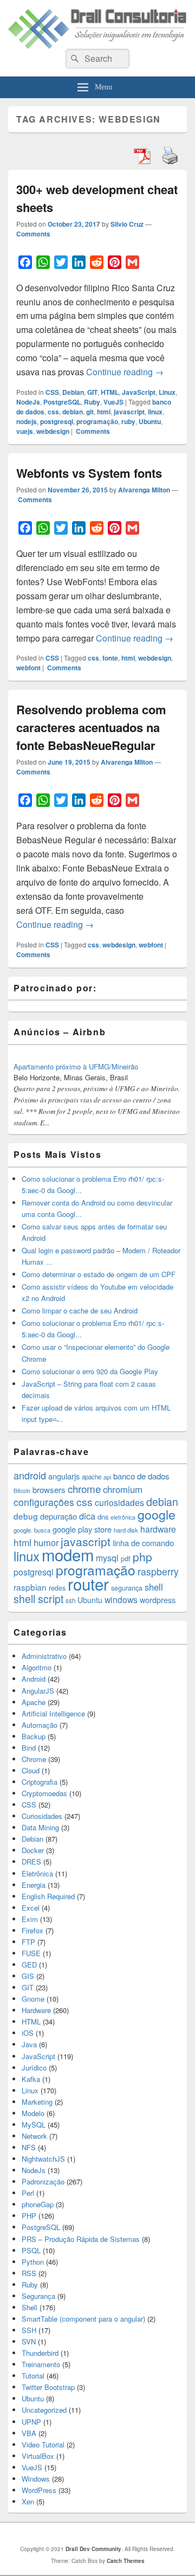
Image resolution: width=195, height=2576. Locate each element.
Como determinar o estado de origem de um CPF (99, 1274)
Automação (40, 1725)
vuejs (25, 431)
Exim (30, 1919)
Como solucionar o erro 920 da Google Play (90, 1371)
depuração (58, 1516)
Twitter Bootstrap (48, 2387)
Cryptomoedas (44, 1793)
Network (34, 2136)
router (88, 1584)
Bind (29, 1748)
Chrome (34, 1759)
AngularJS (38, 1691)
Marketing (37, 2102)
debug (26, 1516)
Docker (33, 1850)
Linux (167, 392)
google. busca (32, 1530)
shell (154, 1587)
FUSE (31, 1953)
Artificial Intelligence (53, 1713)
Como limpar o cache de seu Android (80, 1311)
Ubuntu (150, 421)
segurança (127, 1588)
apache (92, 1477)
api (107, 1477)
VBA (29, 2433)
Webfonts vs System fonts (89, 473)
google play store (82, 1529)
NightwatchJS (43, 2159)
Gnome (33, 1999)
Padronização (43, 2181)
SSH (29, 2330)
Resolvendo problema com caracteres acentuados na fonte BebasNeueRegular (91, 727)
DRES (31, 1861)
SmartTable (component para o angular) (83, 2319)
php (142, 1556)
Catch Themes (126, 2561)
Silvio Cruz (127, 224)
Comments (33, 234)
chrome (84, 1488)
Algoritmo (37, 1667)
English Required (48, 1896)
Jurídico (34, 2068)
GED (29, 1965)
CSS (52, 392)
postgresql (57, 421)
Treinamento (41, 2364)
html (104, 412)
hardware (158, 1529)
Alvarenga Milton (144, 490)
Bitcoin (22, 1491)
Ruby (92, 402)
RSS (29, 2273)
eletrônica (123, 1517)
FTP (28, 1942)
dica (87, 1516)
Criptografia (40, 1782)
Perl (28, 2193)
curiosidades (119, 1502)
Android (34, 1679)
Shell (30, 2307)
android (30, 1475)
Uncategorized (44, 2410)
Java (29, 2044)
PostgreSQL (62, 402)
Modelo (33, 2113)
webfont (28, 668)
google (157, 1514)
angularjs (64, 1476)
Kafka (31, 2079)
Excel (31, 1908)
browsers (49, 1489)
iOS (28, 2033)
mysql (107, 1558)
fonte (110, 658)
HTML (110, 392)
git (90, 412)
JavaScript (139, 392)
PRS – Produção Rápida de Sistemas (81, 2239)
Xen (28, 2501)
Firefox (32, 1930)
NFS (29, 2147)
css (53, 412)
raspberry (158, 1571)
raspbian (30, 1587)
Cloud (31, 1770)
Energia (34, 1885)
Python (33, 2262)
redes (57, 1588)
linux (155, 412)
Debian (73, 392)
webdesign (53, 431)
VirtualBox (38, 2456)
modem (68, 1554)
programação (97, 421)
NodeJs (28, 402)
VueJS (113, 402)
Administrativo (44, 1656)
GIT (92, 392)
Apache (34, 1702)
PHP (29, 2216)
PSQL (31, 2250)
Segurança (38, 2296)
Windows (36, 2479)
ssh (70, 1600)
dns (103, 1517)
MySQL (34, 2125)
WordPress (39, 2490)
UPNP (31, 2422)
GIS (28, 1976)
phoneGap (38, 2204)
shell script (38, 1599)
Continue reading (125, 372)
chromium (123, 1489)
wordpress (158, 1600)
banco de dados (141, 1476)
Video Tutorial (43, 2444)
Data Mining (40, 1827)
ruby (128, 421)
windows (121, 1599)
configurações (44, 1502)
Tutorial (33, 2376)
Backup (34, 1736)
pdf (126, 1558)
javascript (129, 412)
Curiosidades (42, 1816)
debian (73, 412)
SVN (29, 2341)
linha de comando (143, 1543)
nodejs (27, 421)
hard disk (126, 1530)
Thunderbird (40, 2353)
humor (46, 1542)
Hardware (36, 2010)
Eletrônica (37, 1873)
